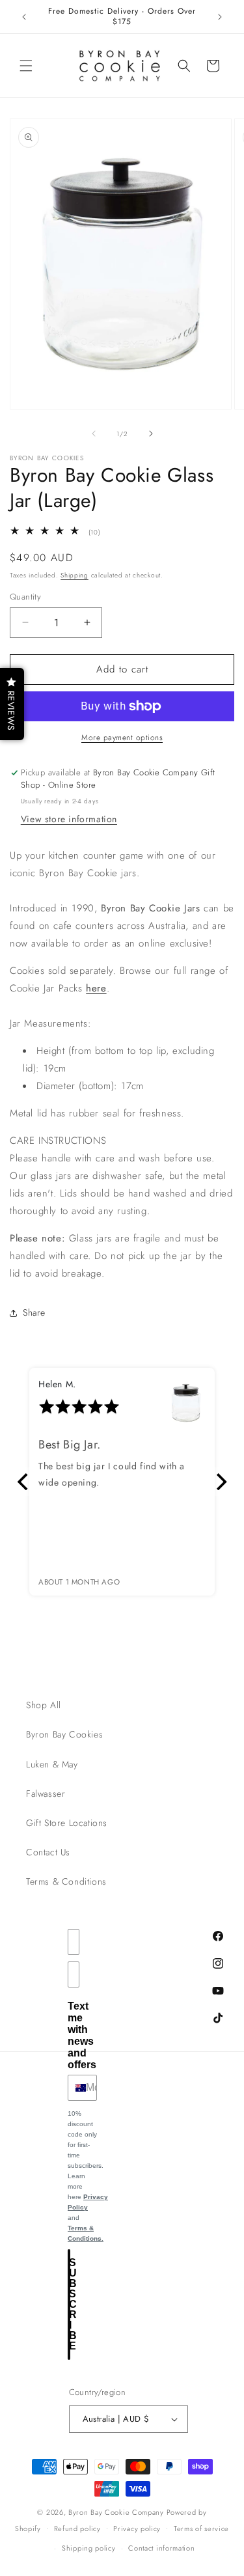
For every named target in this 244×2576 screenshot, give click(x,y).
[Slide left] (94, 434)
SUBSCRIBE (70, 2304)
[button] (26, 66)
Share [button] (34, 1312)
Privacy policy (137, 2528)
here (96, 988)
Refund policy (77, 2528)
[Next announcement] (220, 17)
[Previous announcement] (24, 17)
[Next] (220, 1482)
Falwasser (46, 1794)
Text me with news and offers (82, 2035)
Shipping (75, 575)
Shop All (44, 1705)
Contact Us (48, 1852)
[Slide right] (151, 434)
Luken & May (52, 1764)
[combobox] (74, 2088)
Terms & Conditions (66, 1881)
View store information (69, 819)
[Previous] (24, 1482)
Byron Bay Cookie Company (116, 2512)
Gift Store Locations (67, 1823)
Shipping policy (89, 2548)
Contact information (161, 2548)
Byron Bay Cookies (64, 1734)
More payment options (122, 738)
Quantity (25, 597)
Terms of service (201, 2528)
